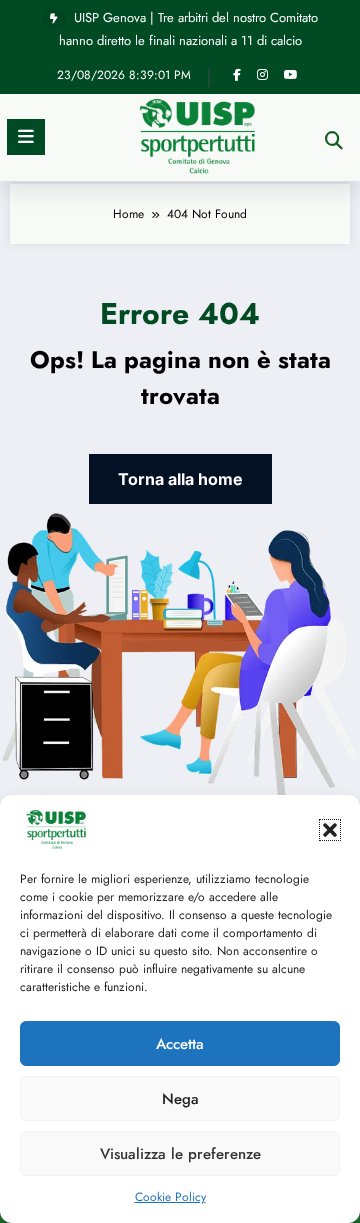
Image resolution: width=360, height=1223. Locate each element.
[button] (330, 830)
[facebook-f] (237, 75)
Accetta (180, 1044)
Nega (180, 1099)
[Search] (334, 140)
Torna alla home (180, 479)
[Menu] (26, 137)
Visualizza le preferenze (180, 1154)
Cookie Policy (170, 1197)
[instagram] (262, 75)
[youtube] (291, 75)
